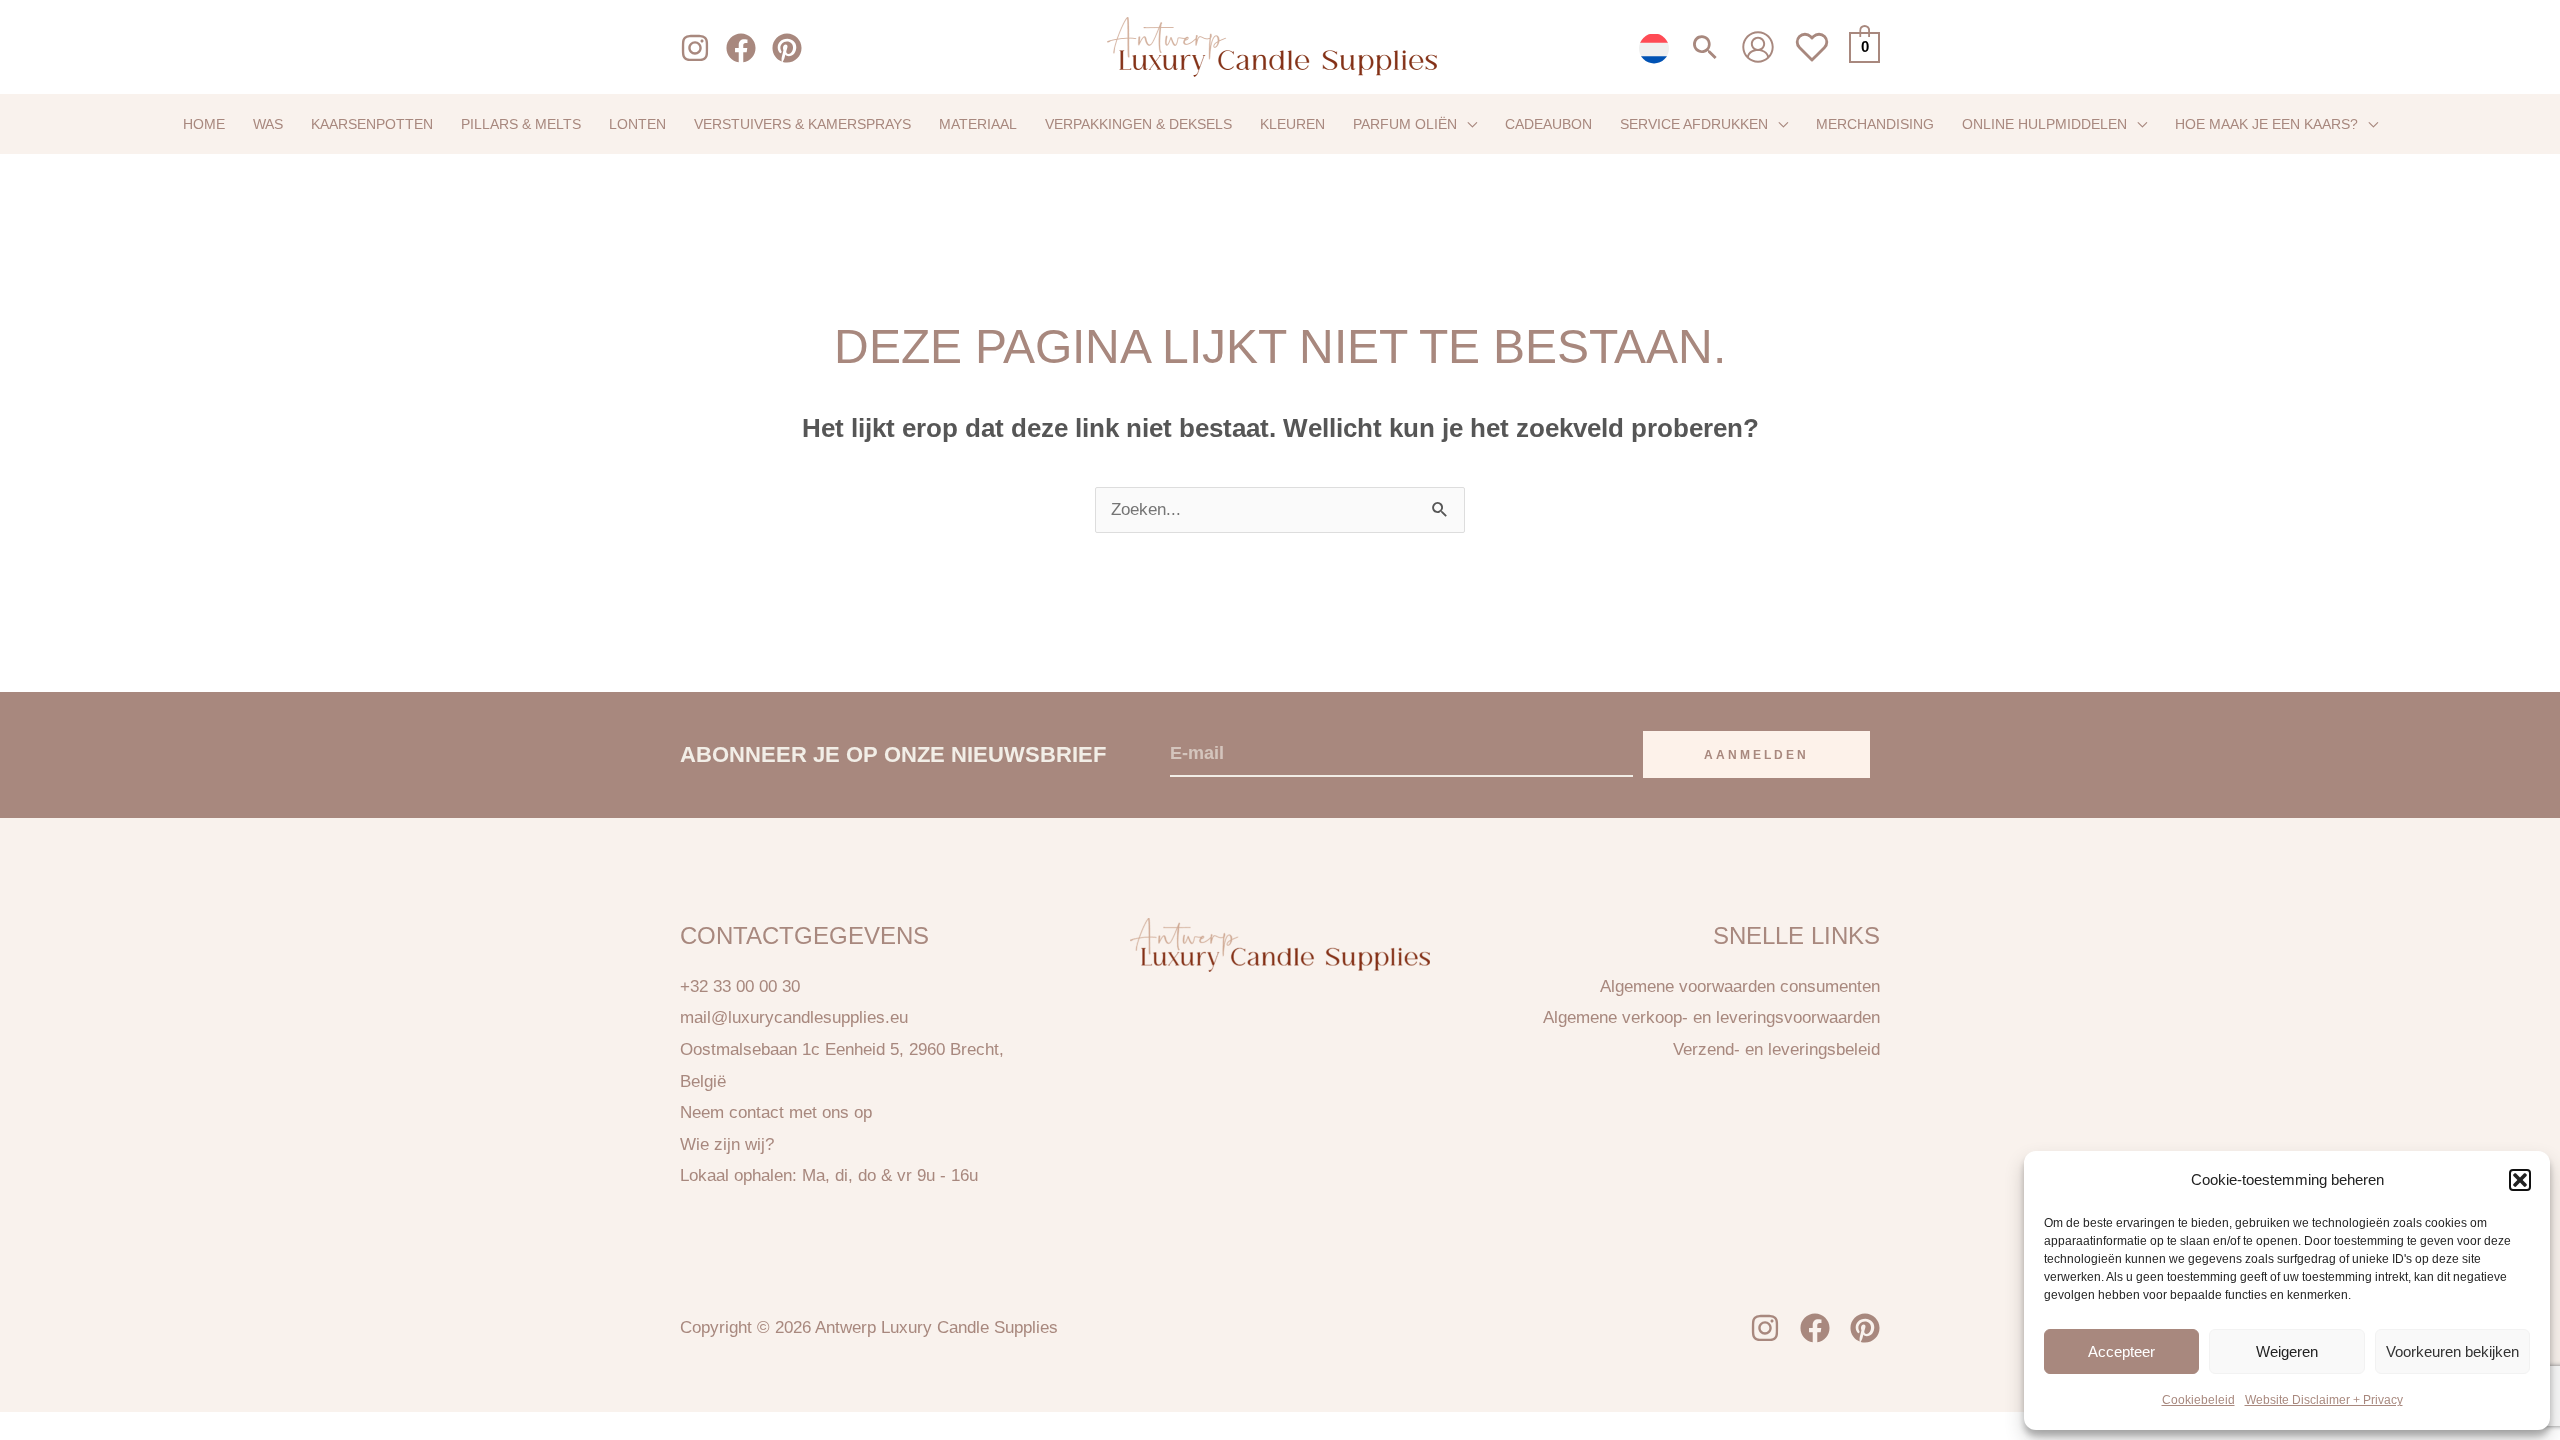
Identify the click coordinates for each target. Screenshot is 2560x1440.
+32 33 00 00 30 (740, 986)
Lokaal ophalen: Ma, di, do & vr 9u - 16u (829, 1175)
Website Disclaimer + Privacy (2324, 1400)
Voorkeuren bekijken (2452, 1350)
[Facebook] (741, 48)
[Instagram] (695, 48)
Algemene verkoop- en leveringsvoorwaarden (1711, 1017)
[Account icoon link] (1758, 47)
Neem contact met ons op (776, 1112)
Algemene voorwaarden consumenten (1740, 986)
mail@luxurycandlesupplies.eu (794, 1017)
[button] (2520, 1180)
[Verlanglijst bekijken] (1812, 58)
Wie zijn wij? (727, 1144)
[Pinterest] (787, 48)
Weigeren (2287, 1350)
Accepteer (2121, 1350)
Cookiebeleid (2198, 1400)
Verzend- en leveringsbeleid (1776, 1049)
